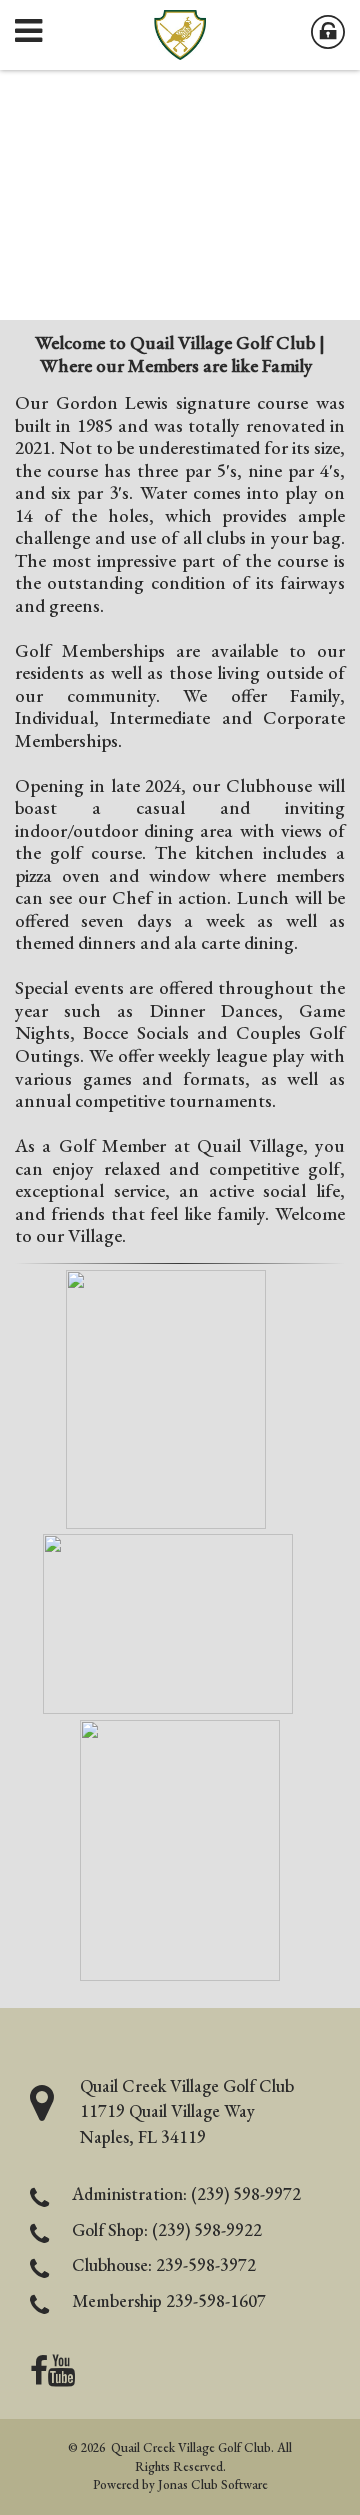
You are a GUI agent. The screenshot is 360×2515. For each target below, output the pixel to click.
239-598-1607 (216, 2300)
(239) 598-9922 (207, 2229)
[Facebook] (39, 2376)
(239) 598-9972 (246, 2193)
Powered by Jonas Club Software (180, 2484)
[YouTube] (61, 2376)
